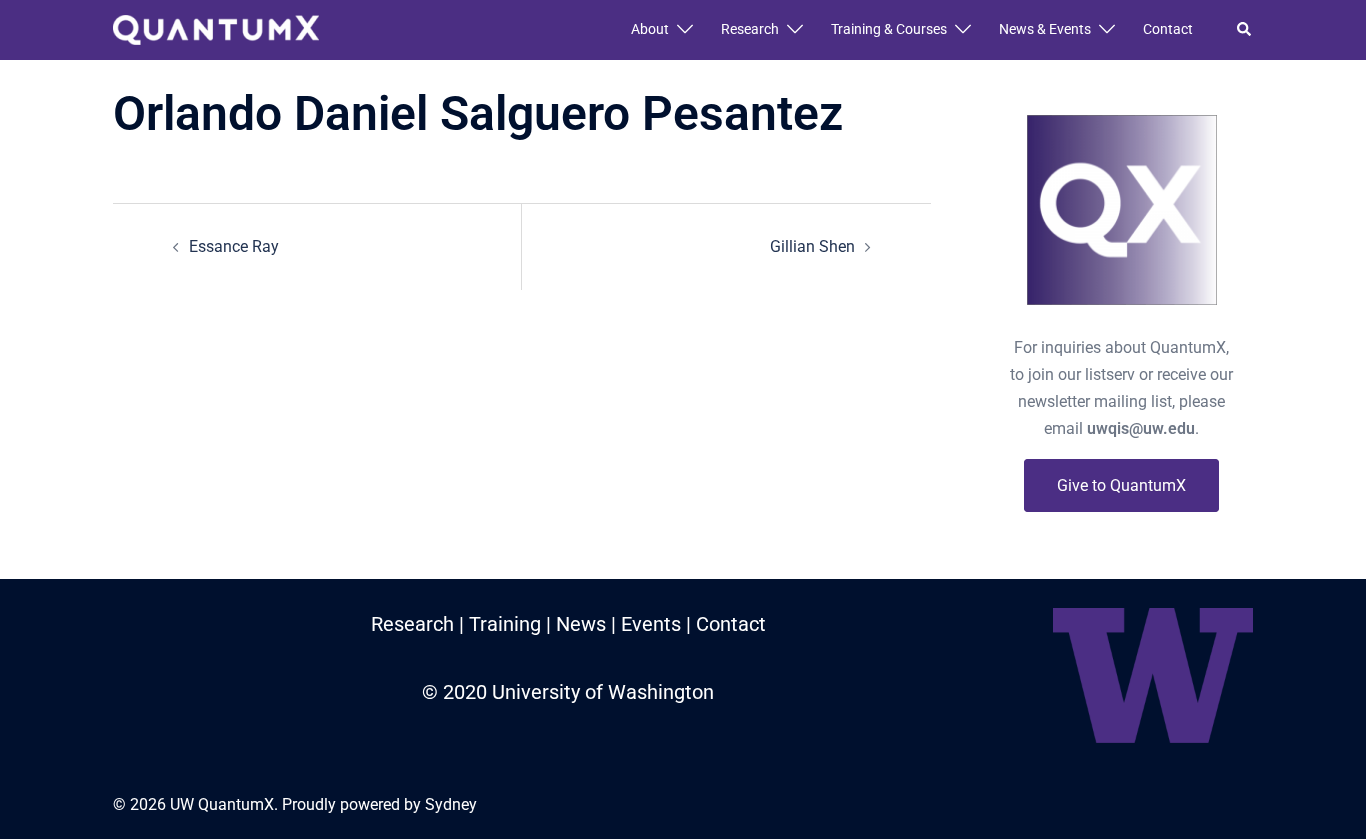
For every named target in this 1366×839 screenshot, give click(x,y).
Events (651, 624)
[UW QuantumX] (216, 28)
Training (505, 624)
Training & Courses (889, 29)
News (581, 624)
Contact (1168, 29)
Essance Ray (234, 246)
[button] (1245, 30)
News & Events (1045, 29)
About (650, 29)
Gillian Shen (812, 246)
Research (750, 29)
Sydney (451, 804)
